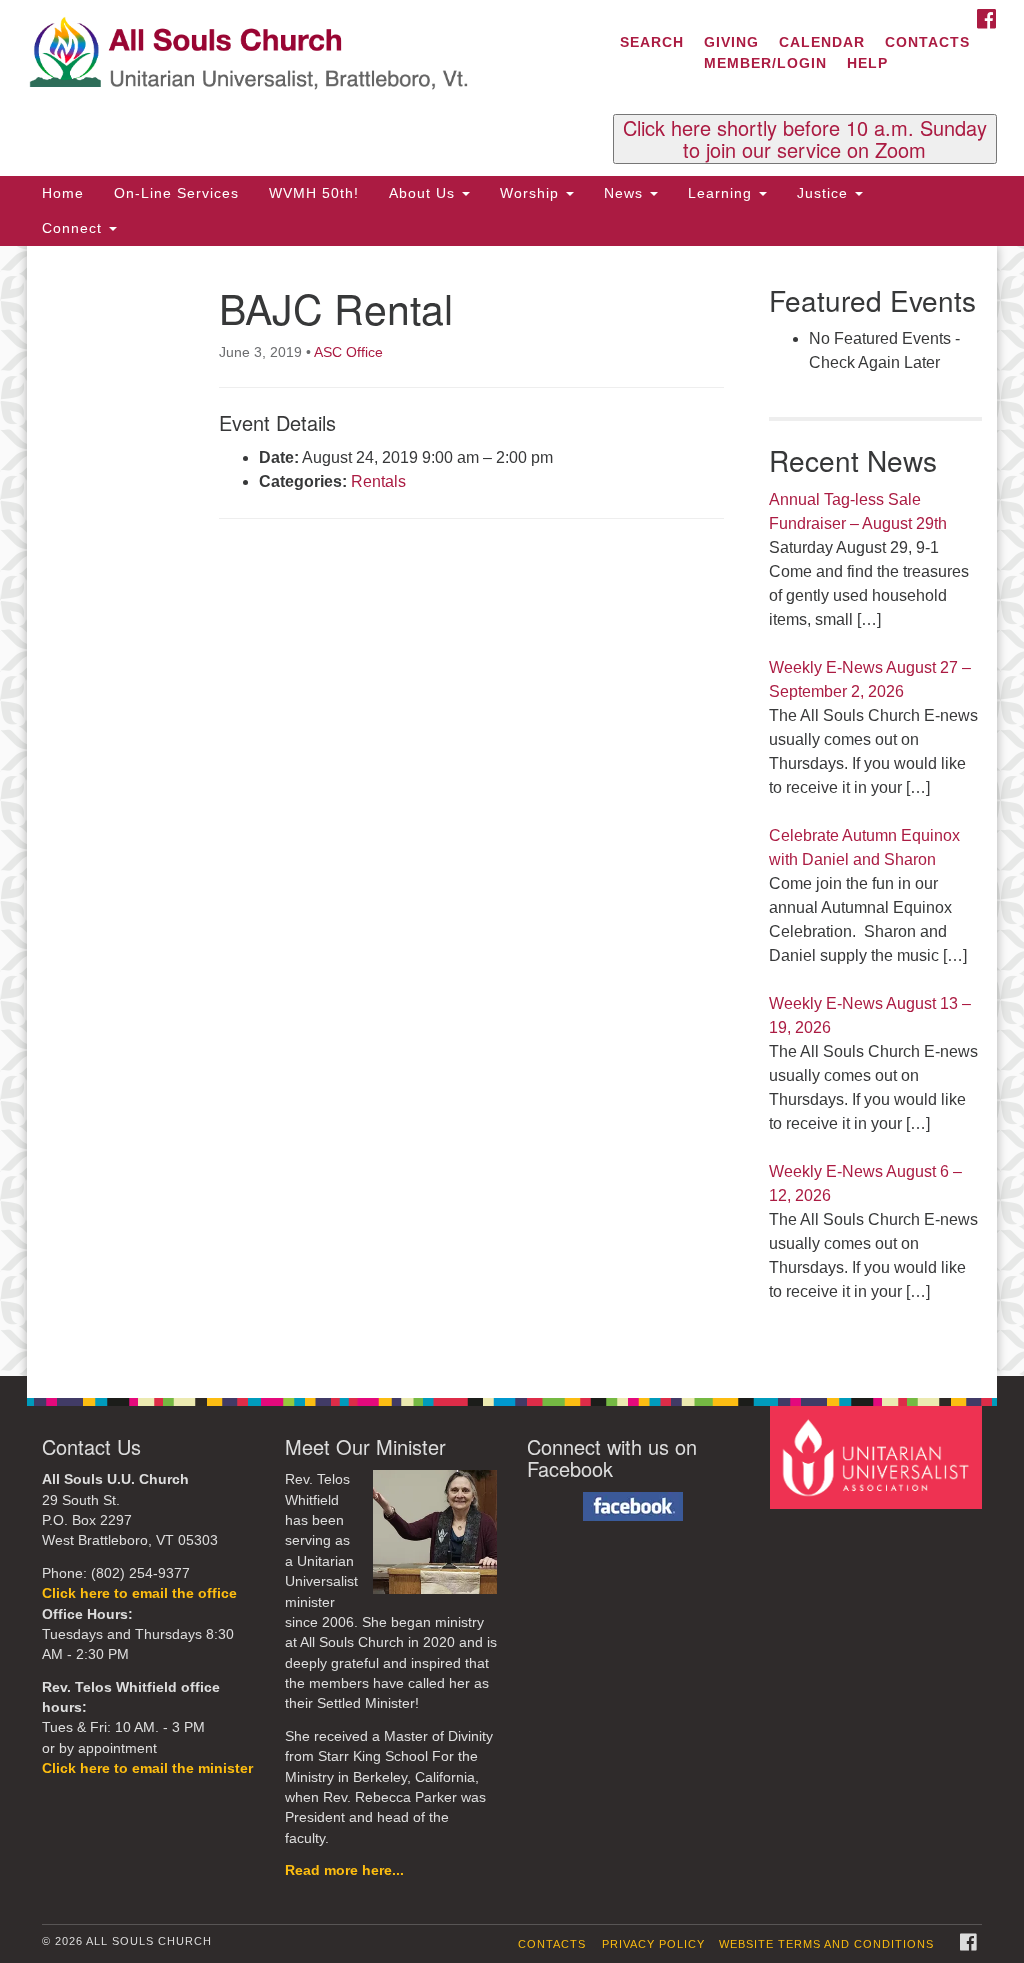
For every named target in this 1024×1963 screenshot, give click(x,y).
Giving (731, 42)
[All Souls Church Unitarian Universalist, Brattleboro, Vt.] (310, 55)
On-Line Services (176, 193)
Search (652, 42)
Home (63, 193)
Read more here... (344, 1870)
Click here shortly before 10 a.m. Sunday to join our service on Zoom (805, 139)
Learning (722, 193)
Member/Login (765, 63)
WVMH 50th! (314, 193)
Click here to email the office (139, 1593)
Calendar (822, 42)
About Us (424, 193)
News (626, 193)
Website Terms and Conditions (826, 1944)
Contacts (927, 42)
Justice (825, 193)
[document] (512, 811)
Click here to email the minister (147, 1768)
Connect (74, 228)
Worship (532, 193)
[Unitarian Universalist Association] (878, 1456)
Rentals (378, 481)
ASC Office (348, 352)
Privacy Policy (653, 1944)
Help (867, 63)
